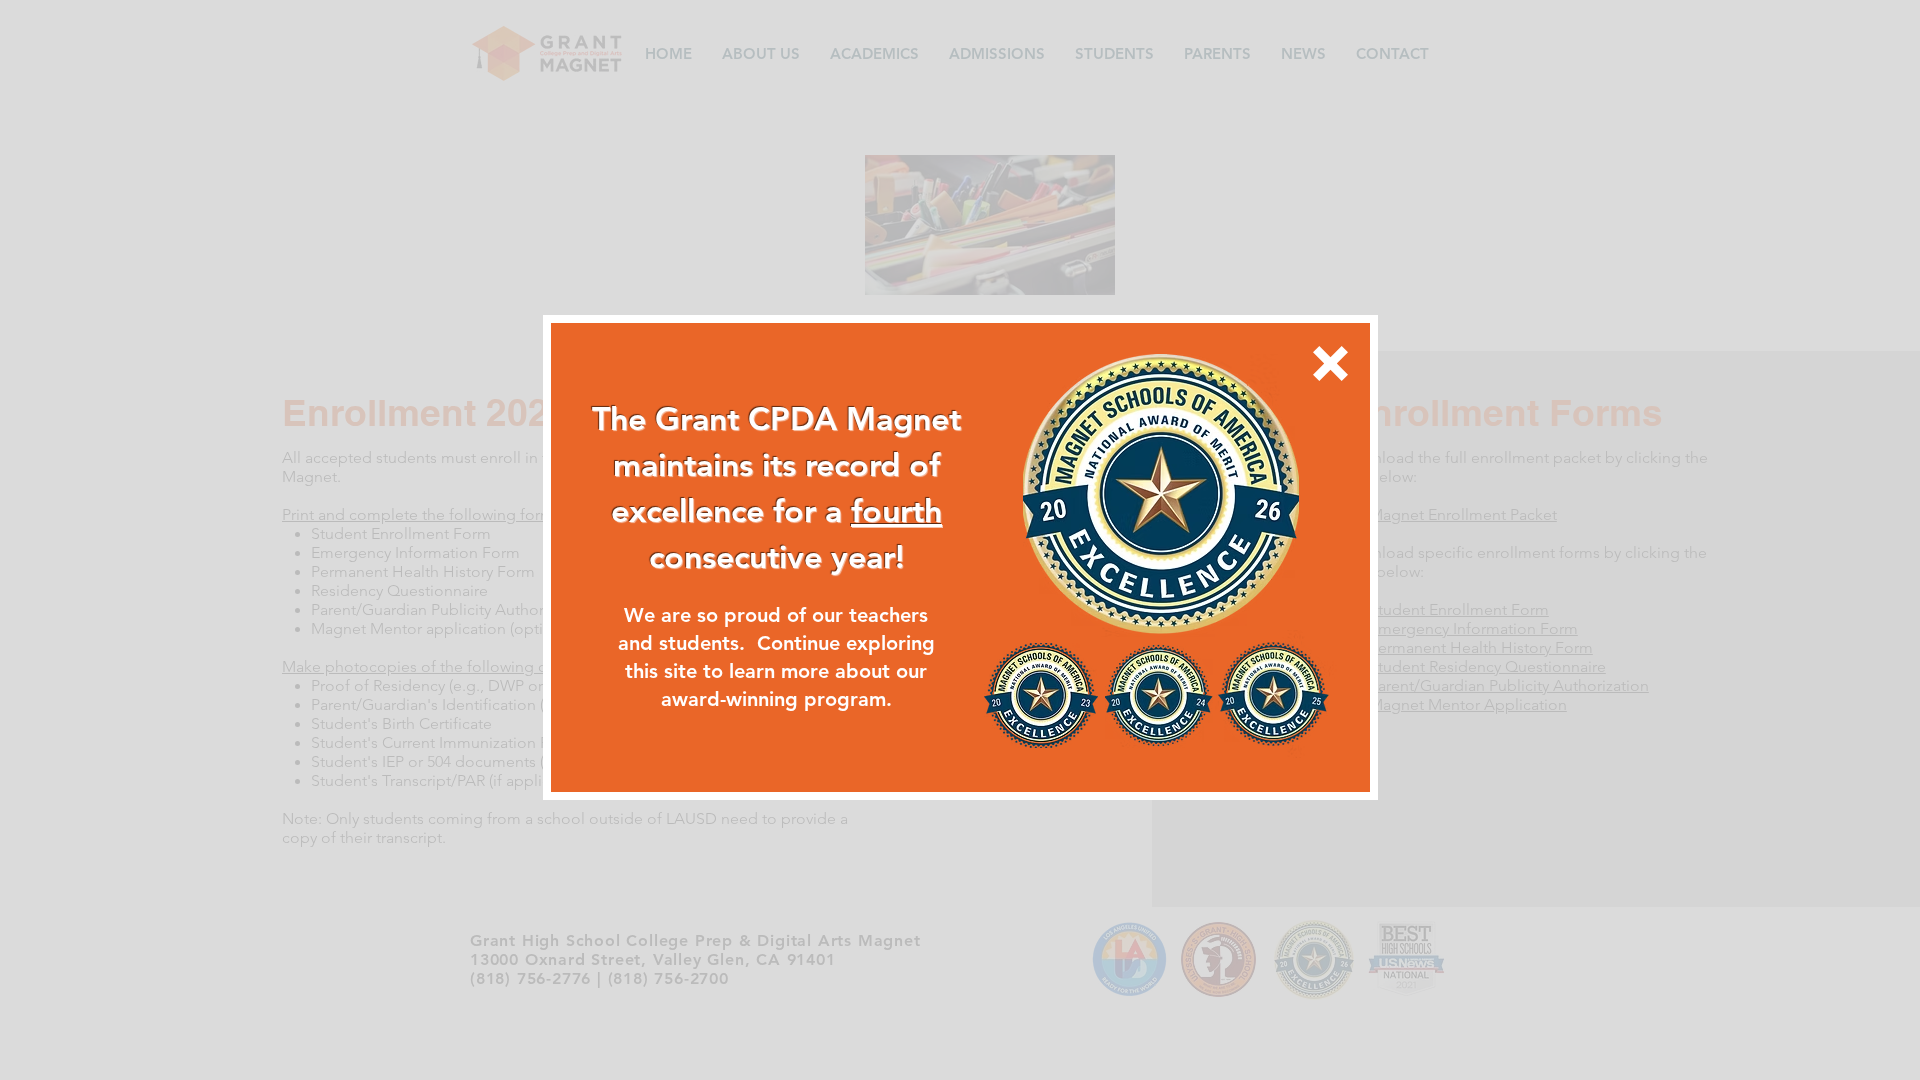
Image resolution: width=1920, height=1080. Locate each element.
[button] (1330, 363)
